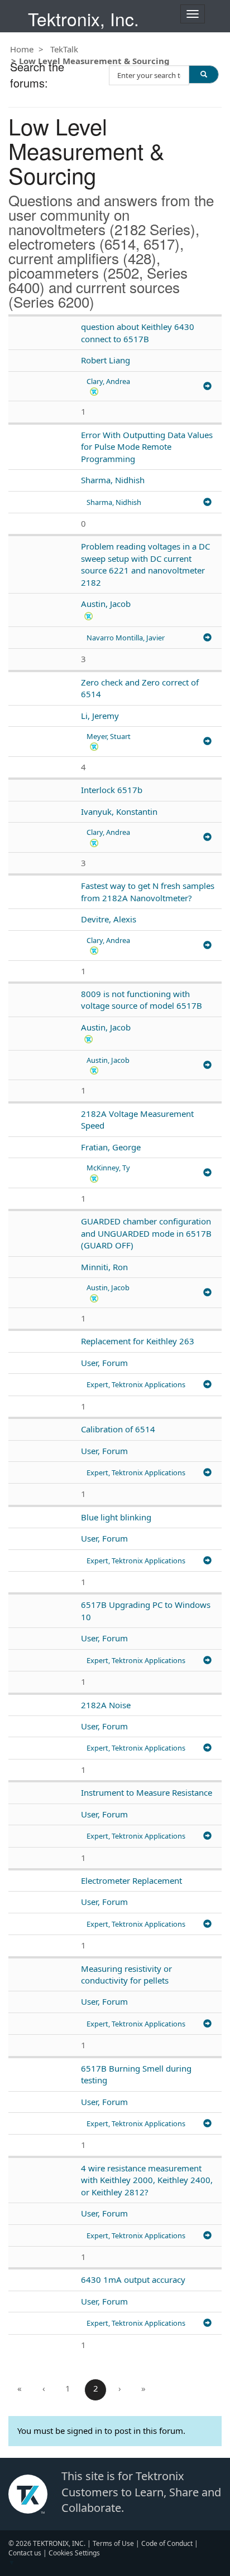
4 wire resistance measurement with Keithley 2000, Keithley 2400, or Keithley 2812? (147, 2180)
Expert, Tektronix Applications (136, 1384)
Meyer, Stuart (109, 736)
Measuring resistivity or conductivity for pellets (126, 1974)
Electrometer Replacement (131, 1880)
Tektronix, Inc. (83, 19)
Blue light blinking (116, 1517)
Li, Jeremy (100, 716)
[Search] (204, 74)
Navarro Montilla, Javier (126, 638)
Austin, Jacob (106, 604)
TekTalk (64, 49)
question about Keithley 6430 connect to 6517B (138, 332)
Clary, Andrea (108, 381)
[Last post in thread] (207, 387)
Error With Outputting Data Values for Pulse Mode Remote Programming (147, 447)
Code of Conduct (167, 2543)
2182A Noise (106, 1705)
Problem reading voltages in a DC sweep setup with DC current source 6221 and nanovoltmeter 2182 (145, 564)
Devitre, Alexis (109, 919)
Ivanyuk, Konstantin (119, 811)
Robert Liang (106, 360)
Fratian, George (111, 1147)
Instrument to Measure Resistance (147, 1792)
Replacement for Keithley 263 (138, 1341)
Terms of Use (113, 2543)
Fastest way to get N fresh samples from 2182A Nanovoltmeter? (148, 891)
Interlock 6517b (112, 790)
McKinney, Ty (108, 1168)
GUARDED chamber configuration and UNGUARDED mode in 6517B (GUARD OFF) (146, 1233)
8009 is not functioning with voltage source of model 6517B (142, 1000)
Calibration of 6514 (118, 1429)
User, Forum (104, 1363)
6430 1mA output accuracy (133, 2279)
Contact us (25, 2553)
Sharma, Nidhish (113, 480)
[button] (94, 391)
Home (22, 49)
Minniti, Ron (104, 1267)
